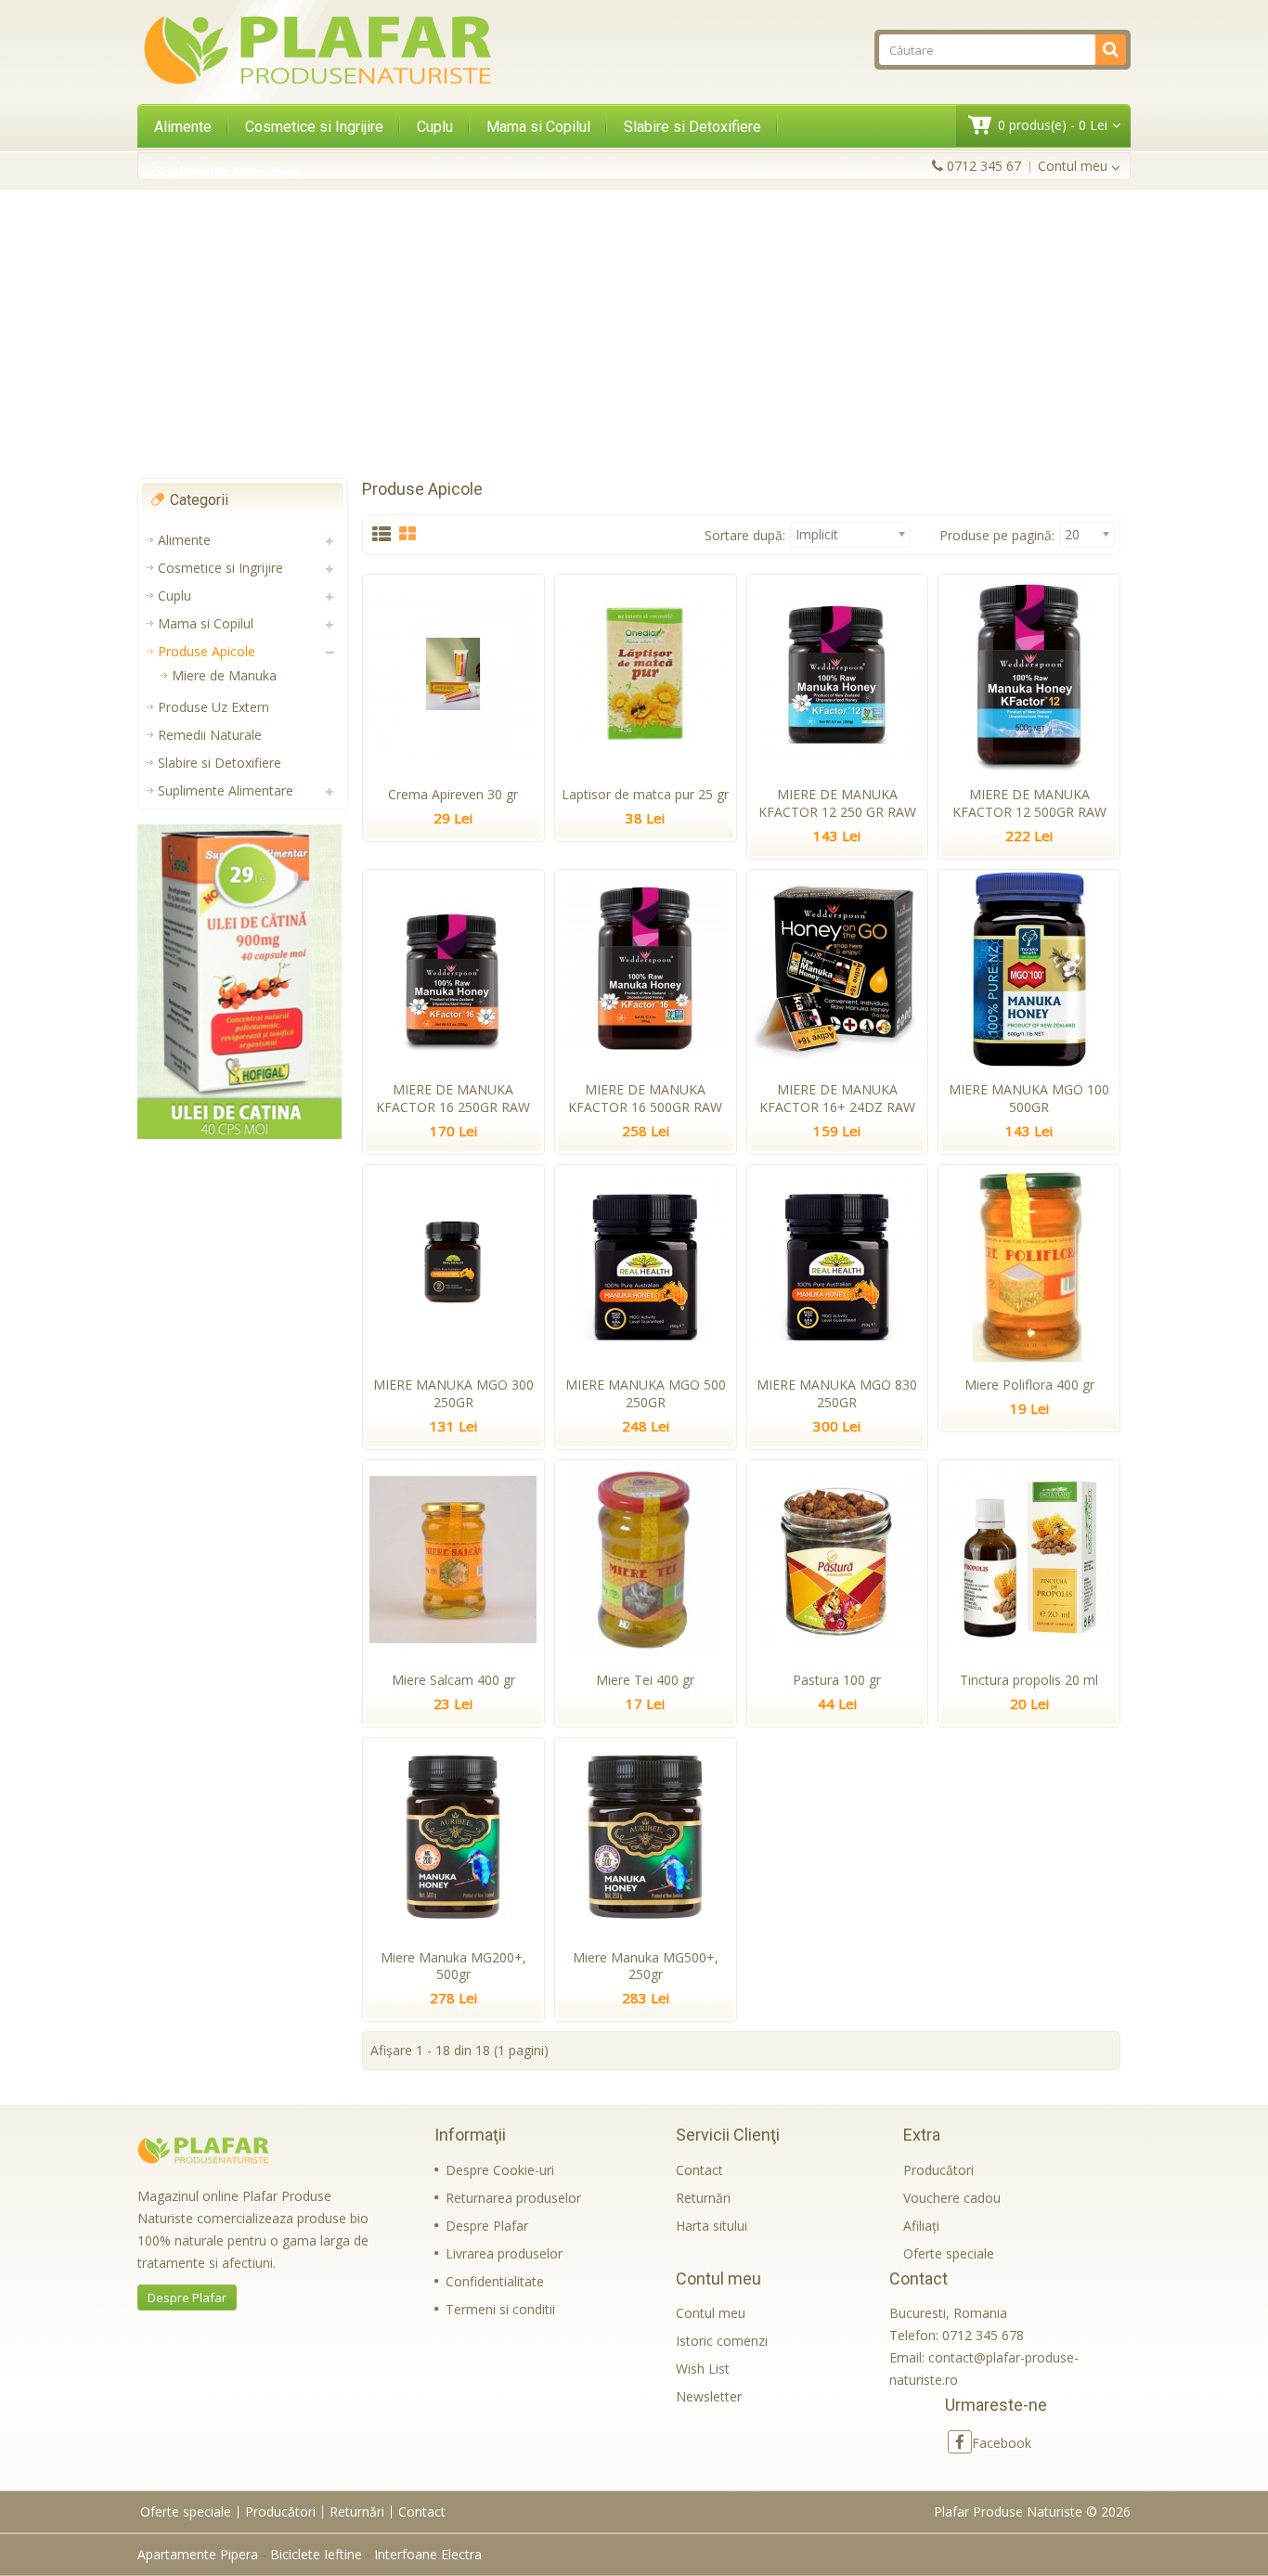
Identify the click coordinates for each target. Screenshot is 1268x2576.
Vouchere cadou (952, 2198)
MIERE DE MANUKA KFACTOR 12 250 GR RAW (837, 803)
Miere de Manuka (224, 675)
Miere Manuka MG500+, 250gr (646, 1966)
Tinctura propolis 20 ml (1029, 1680)
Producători (938, 2170)
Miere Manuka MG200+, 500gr (453, 1966)
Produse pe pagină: (997, 535)
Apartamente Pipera (198, 2554)
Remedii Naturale (210, 735)
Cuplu (435, 127)
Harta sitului (712, 2226)
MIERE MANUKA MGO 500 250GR (646, 1393)
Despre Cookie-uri (500, 2170)
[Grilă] (408, 535)
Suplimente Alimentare (227, 172)
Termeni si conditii (500, 2309)
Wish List (703, 2369)
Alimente (183, 127)
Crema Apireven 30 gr (453, 794)
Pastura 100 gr (837, 1680)
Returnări (703, 2198)
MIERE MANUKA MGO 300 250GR (453, 1393)
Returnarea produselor (513, 2198)
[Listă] (382, 535)
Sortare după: (745, 535)
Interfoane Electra (428, 2554)
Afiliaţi (921, 2226)
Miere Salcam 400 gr (453, 1680)
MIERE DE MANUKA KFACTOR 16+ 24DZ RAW (837, 1098)
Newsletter (709, 2396)
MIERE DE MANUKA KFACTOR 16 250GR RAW (453, 1098)
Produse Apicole (207, 651)
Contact (699, 2170)
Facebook (1002, 2443)
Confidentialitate (495, 2281)
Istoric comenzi (722, 2341)
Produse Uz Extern (213, 707)
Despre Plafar (187, 2298)
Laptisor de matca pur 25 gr (645, 794)
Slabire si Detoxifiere (692, 127)
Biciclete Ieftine (316, 2554)
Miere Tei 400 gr (645, 1680)
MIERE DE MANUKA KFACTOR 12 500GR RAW (1029, 803)
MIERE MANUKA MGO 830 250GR (837, 1393)
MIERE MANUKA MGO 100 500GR (1029, 1098)
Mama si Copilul (538, 127)
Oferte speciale (949, 2253)
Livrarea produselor (504, 2253)
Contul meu (711, 2313)
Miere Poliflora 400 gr (1029, 1385)
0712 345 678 (983, 2335)
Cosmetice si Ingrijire (314, 127)
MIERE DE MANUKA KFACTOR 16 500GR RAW (645, 1098)
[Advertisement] (634, 334)
